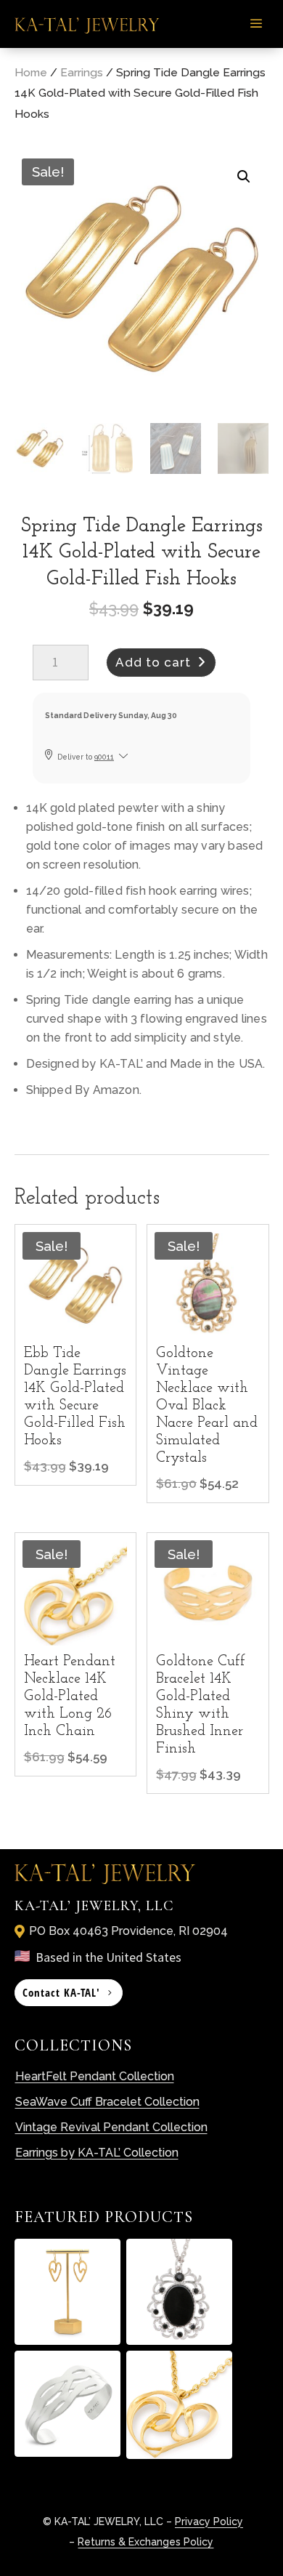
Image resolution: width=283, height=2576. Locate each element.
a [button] (256, 24)
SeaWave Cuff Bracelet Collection (107, 2102)
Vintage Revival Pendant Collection (111, 2127)
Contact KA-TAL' (61, 1992)
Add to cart (153, 662)
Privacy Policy (209, 2521)
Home (31, 72)
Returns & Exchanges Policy (145, 2542)
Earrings (82, 72)
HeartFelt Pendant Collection (95, 2076)
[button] (244, 177)
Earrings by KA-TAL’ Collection (97, 2153)
